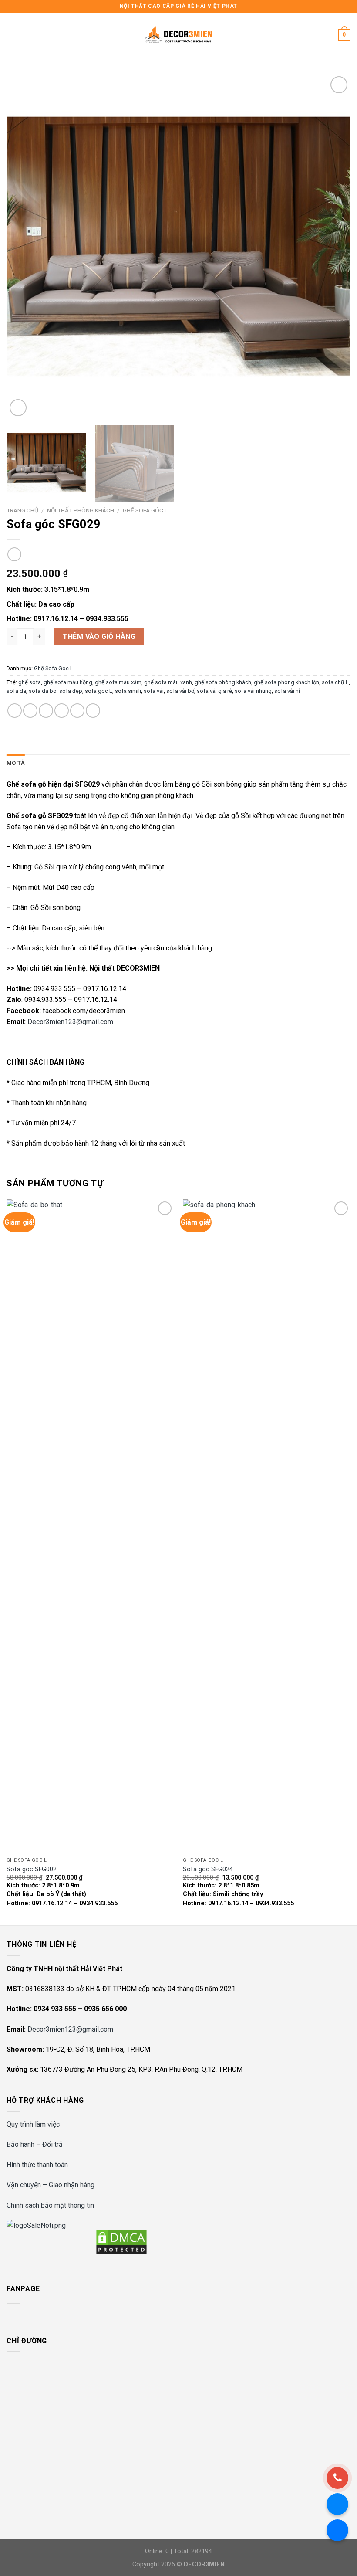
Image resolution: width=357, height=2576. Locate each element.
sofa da (16, 691)
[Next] (333, 246)
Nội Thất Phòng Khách (81, 510)
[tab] (16, 763)
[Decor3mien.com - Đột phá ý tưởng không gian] (178, 35)
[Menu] (12, 35)
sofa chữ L (335, 682)
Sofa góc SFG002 (32, 1869)
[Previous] (24, 246)
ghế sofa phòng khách (223, 682)
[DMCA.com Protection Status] (121, 2241)
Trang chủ (22, 510)
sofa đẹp (71, 691)
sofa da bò (43, 691)
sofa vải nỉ (287, 691)
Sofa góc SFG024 (208, 1869)
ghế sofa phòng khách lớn (286, 682)
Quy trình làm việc (33, 2124)
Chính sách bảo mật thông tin (50, 2205)
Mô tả (16, 763)
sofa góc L (99, 691)
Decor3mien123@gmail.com (70, 1022)
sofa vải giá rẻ (214, 691)
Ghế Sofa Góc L (145, 510)
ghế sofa (30, 682)
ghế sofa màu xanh (168, 682)
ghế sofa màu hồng (68, 682)
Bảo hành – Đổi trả (35, 2144)
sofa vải (154, 691)
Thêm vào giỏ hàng (99, 636)
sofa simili (128, 691)
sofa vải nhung (253, 691)
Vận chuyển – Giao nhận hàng (51, 2185)
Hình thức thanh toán (37, 2165)
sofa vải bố (180, 691)
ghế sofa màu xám (118, 682)
